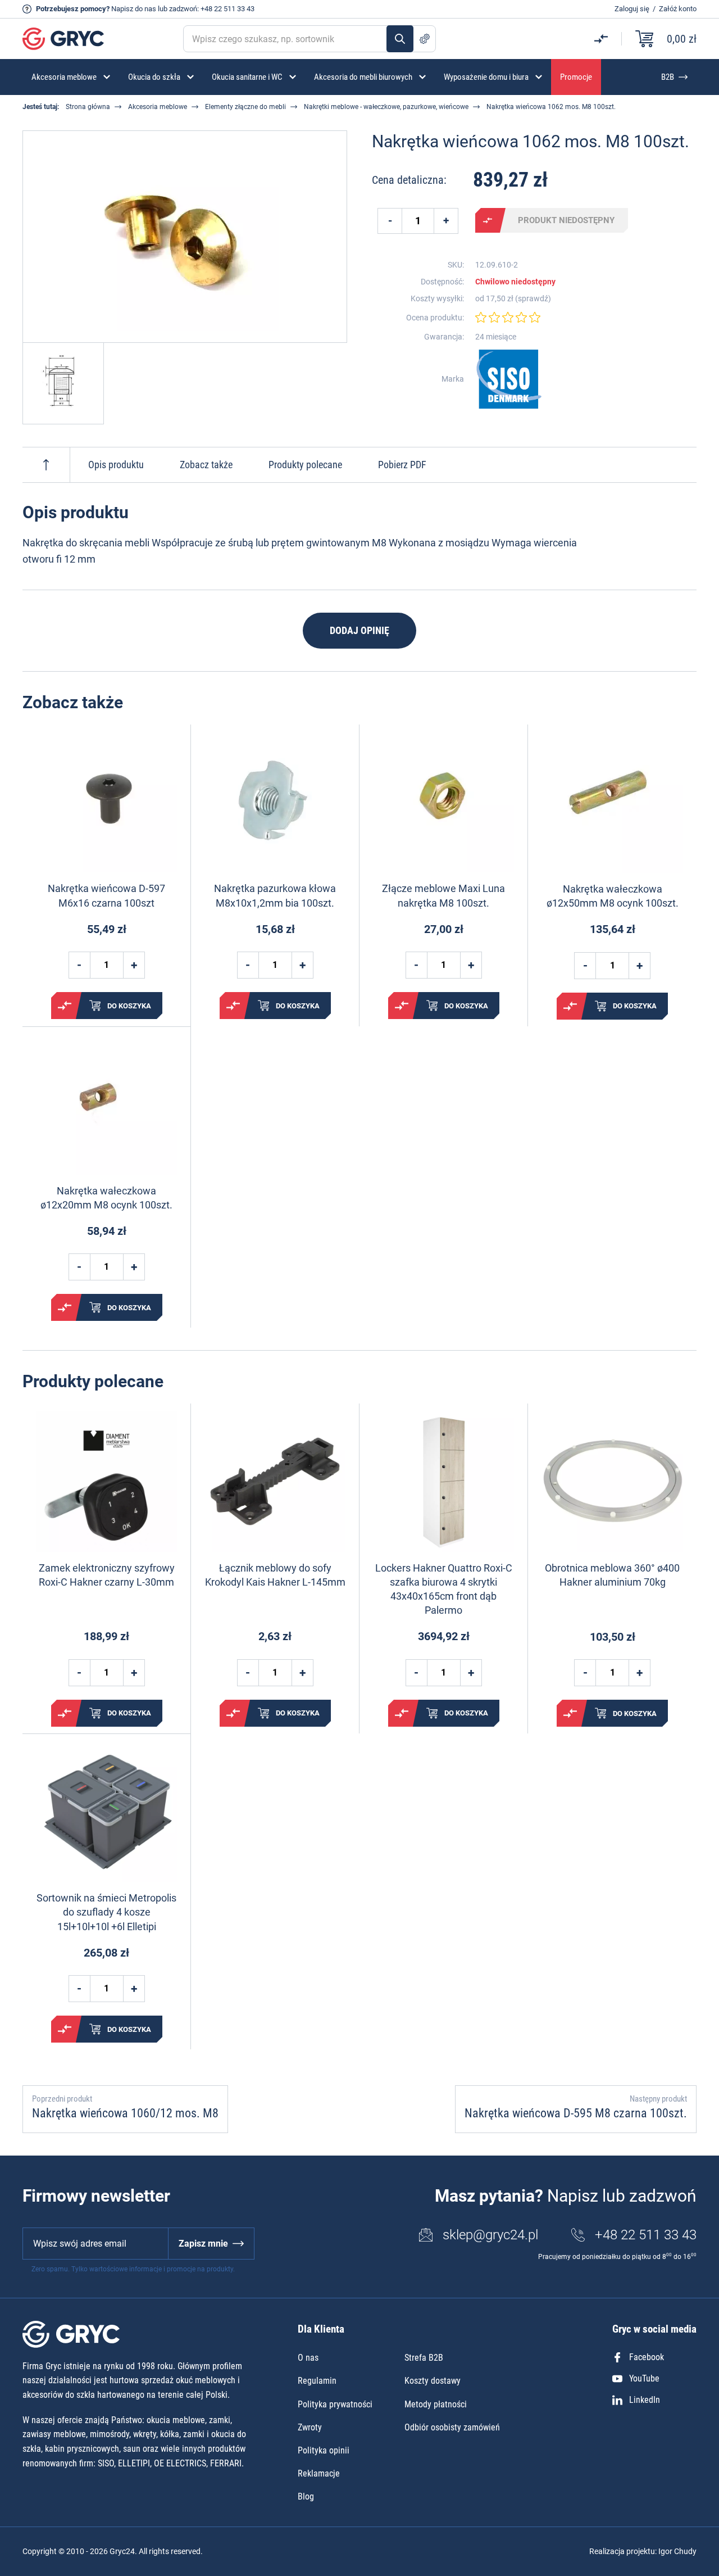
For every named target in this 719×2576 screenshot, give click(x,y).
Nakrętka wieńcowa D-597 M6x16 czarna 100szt (106, 895)
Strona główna (88, 107)
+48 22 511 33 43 (227, 9)
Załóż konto (678, 9)
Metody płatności (436, 2404)
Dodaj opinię (359, 630)
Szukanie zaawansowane (425, 39)
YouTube (644, 2378)
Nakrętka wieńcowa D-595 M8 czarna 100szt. (576, 2113)
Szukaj (400, 39)
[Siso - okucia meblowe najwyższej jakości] (509, 379)
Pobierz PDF (402, 465)
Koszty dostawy (433, 2381)
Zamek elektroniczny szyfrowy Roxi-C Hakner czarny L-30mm (107, 1575)
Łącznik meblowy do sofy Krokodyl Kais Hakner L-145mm (275, 1575)
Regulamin (317, 2381)
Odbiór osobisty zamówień (452, 2427)
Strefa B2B (424, 2358)
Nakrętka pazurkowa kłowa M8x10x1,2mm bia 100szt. (275, 895)
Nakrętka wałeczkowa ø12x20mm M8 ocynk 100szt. (106, 1198)
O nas (308, 2358)
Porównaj (488, 220)
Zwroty (310, 2427)
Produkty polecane (305, 465)
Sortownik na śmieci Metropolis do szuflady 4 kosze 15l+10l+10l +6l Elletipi (106, 1912)
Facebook (647, 2357)
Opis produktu (116, 465)
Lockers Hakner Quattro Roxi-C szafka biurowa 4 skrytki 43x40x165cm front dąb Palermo (444, 1589)
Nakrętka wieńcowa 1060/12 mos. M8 (125, 2113)
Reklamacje (319, 2473)
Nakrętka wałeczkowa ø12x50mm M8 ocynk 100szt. (613, 896)
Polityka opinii (324, 2450)
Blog (306, 2496)
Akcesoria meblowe (158, 107)
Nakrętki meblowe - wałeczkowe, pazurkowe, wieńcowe (386, 107)
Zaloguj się (632, 9)
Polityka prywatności (335, 2404)
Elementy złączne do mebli (245, 107)
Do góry (46, 465)
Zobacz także (206, 465)
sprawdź (533, 298)
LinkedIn (645, 2400)
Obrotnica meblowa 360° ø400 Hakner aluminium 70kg (612, 1575)
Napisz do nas (134, 9)
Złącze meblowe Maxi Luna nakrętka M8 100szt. (443, 895)
